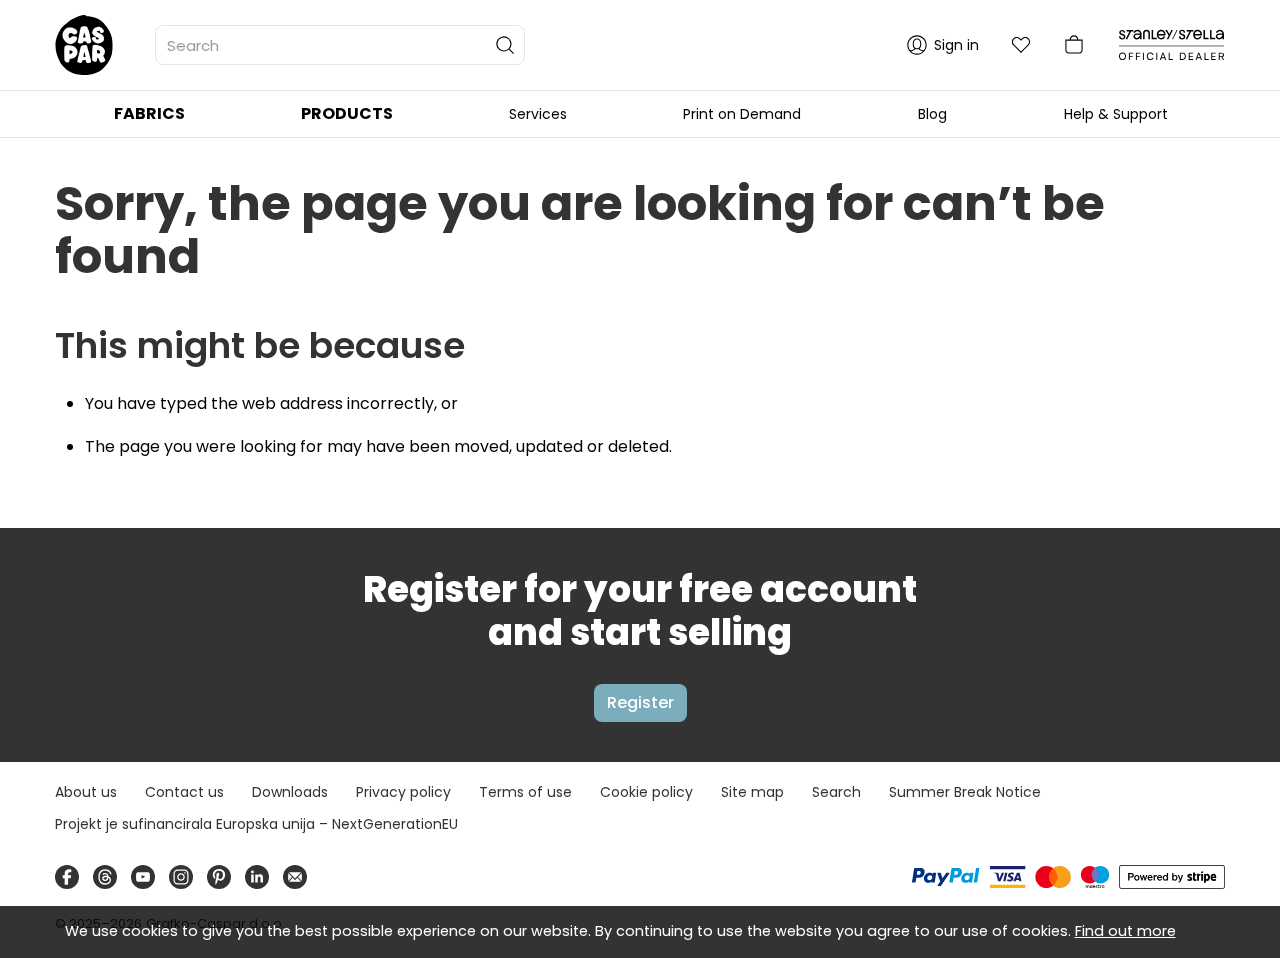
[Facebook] (67, 877)
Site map (752, 792)
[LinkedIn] (257, 877)
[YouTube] (143, 877)
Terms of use (525, 792)
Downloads (290, 792)
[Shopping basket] (1074, 45)
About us (86, 792)
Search (836, 792)
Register (640, 702)
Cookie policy (646, 792)
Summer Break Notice (965, 792)
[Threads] (105, 877)
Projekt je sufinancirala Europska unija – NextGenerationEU (256, 824)
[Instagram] (181, 877)
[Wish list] (1021, 45)
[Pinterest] (219, 877)
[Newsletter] (295, 877)
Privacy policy (403, 792)
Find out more (1125, 931)
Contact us (184, 792)
